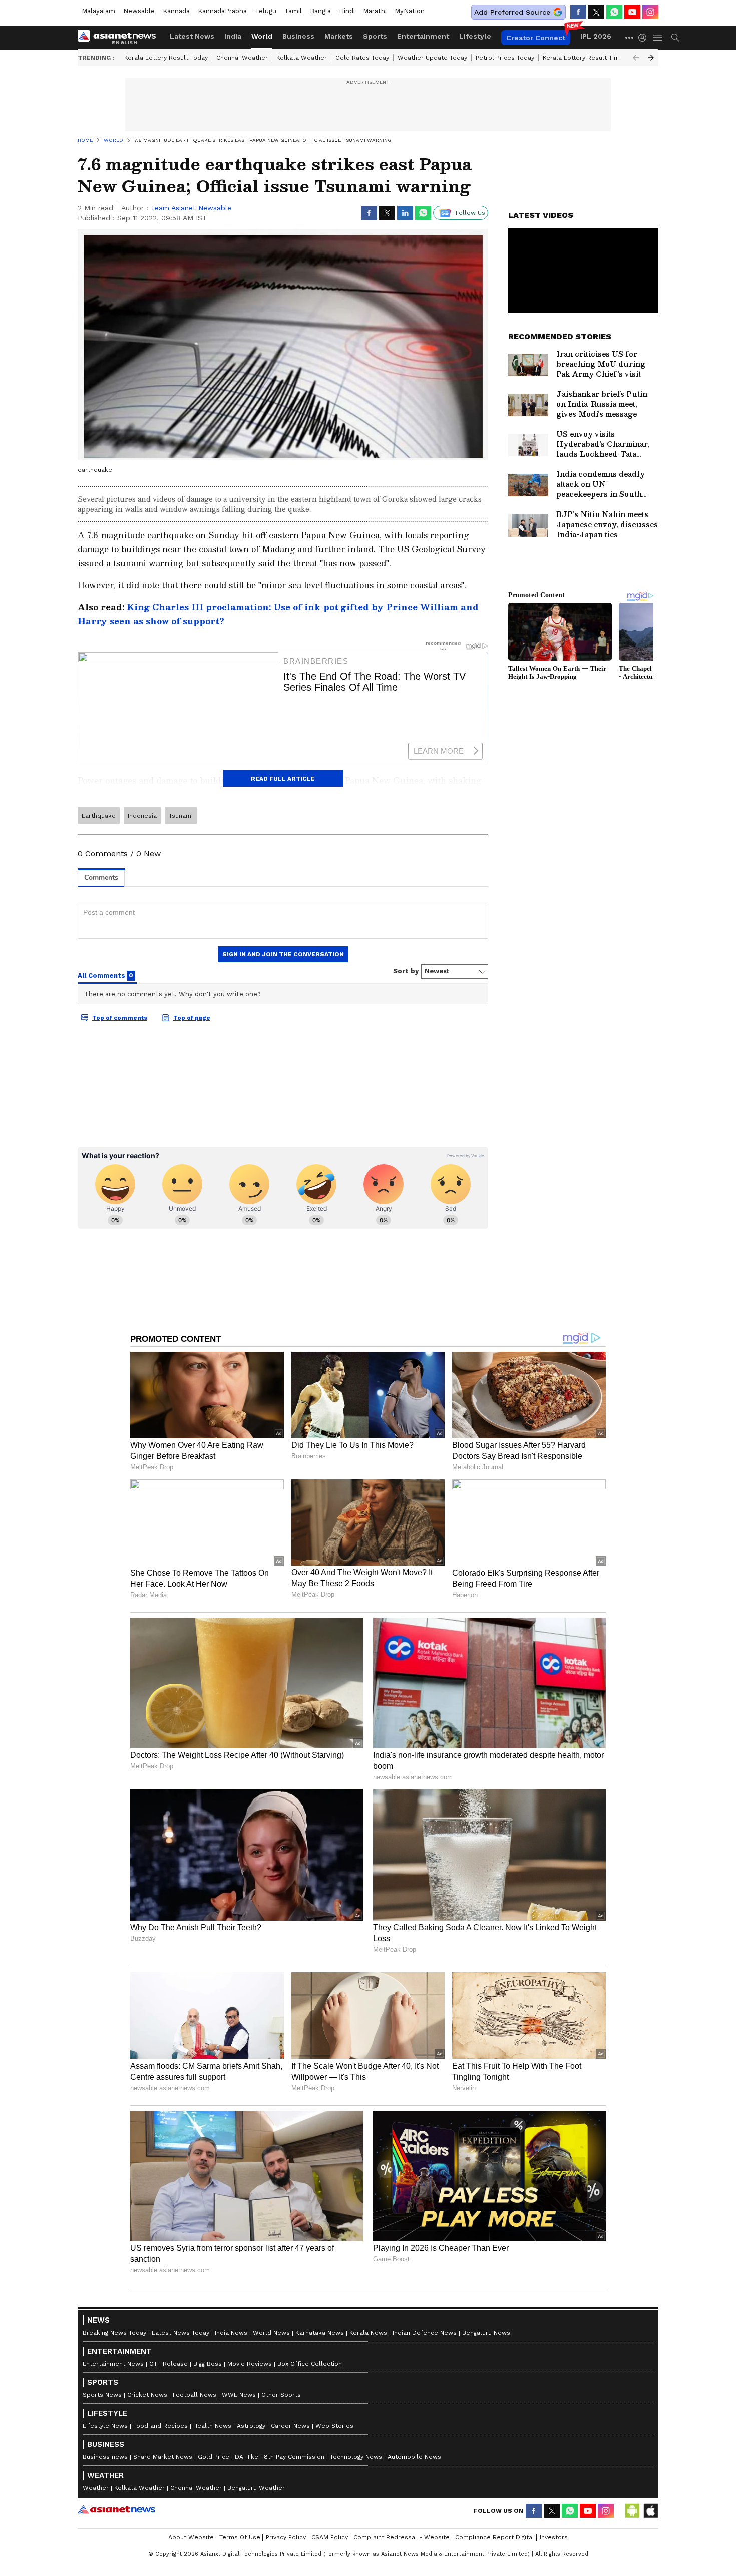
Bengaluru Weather (256, 2488)
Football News (195, 2395)
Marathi (375, 11)
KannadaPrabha (222, 11)
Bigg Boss (208, 2364)
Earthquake (99, 816)
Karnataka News (320, 2333)
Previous (636, 58)
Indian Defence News (425, 2333)
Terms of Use (240, 2537)
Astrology (251, 2426)
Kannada (176, 11)
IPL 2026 (596, 36)
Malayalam (98, 11)
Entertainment (423, 36)
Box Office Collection (310, 2364)
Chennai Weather (242, 58)
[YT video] (632, 12)
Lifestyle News (105, 2426)
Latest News (192, 36)
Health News (212, 2426)
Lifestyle (475, 36)
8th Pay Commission (294, 2457)
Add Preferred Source (512, 12)
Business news (105, 2457)
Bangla (320, 11)
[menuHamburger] (658, 38)
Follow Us (470, 213)
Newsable (139, 11)
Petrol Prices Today (505, 58)
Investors (554, 2537)
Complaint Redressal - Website (402, 2537)
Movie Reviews (250, 2364)
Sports (375, 36)
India (233, 36)
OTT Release (168, 2364)
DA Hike (247, 2457)
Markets (339, 36)
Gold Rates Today (362, 58)
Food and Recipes (160, 2426)
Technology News (356, 2457)
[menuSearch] (675, 38)
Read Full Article (283, 779)
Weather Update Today (432, 58)
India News (231, 2333)
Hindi (347, 11)
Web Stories (334, 2426)
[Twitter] (596, 12)
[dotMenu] (630, 37)
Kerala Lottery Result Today (166, 58)
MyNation (410, 11)
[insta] (650, 12)
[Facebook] (578, 12)
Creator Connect (536, 38)
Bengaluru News (486, 2333)
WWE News (239, 2395)
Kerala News (368, 2333)
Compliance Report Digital (495, 2537)
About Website (191, 2537)
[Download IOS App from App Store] (650, 2511)
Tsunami (181, 816)
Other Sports (281, 2395)
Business (298, 36)
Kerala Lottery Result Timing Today (595, 58)
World (262, 36)
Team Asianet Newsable (191, 208)
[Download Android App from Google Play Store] (632, 2511)
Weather (96, 2488)
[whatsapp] (614, 12)
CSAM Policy (330, 2537)
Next (651, 58)
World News (271, 2333)
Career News (290, 2426)
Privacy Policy (286, 2537)
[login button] (645, 38)
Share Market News (163, 2457)
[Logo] (120, 38)
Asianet (116, 2509)
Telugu (266, 11)
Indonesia (142, 816)
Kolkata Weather (302, 58)
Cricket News (147, 2395)
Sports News (102, 2395)
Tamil (293, 11)
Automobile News (414, 2457)
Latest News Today (180, 2333)
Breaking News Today (114, 2333)
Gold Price (214, 2457)
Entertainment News (113, 2364)
